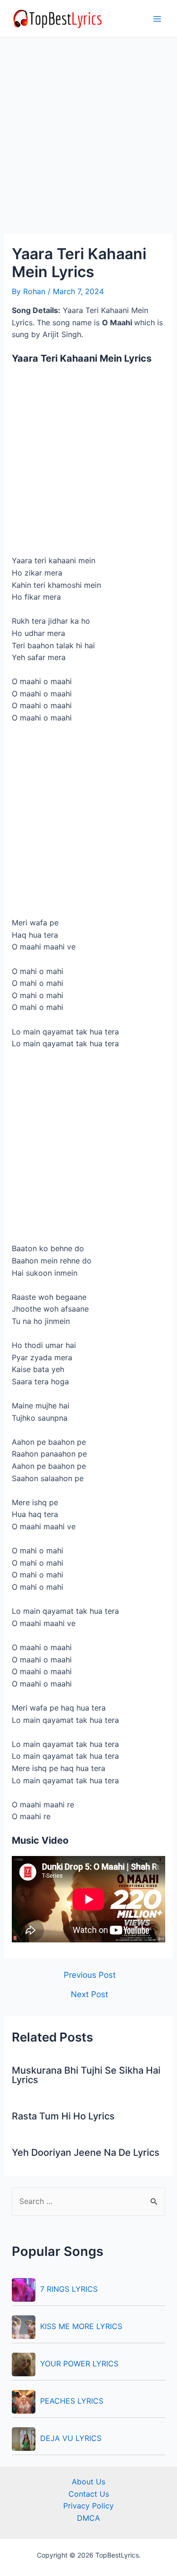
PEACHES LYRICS (72, 2401)
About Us (88, 2482)
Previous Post (90, 1975)
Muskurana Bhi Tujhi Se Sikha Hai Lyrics (86, 2075)
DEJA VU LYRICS (71, 2438)
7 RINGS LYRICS (69, 2289)
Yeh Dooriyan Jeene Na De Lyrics (86, 2152)
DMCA (88, 2518)
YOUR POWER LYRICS (79, 2364)
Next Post (89, 1994)
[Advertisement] (88, 141)
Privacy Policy (88, 2506)
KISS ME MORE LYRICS (81, 2326)
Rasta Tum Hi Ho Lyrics (63, 2116)
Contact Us (89, 2494)
